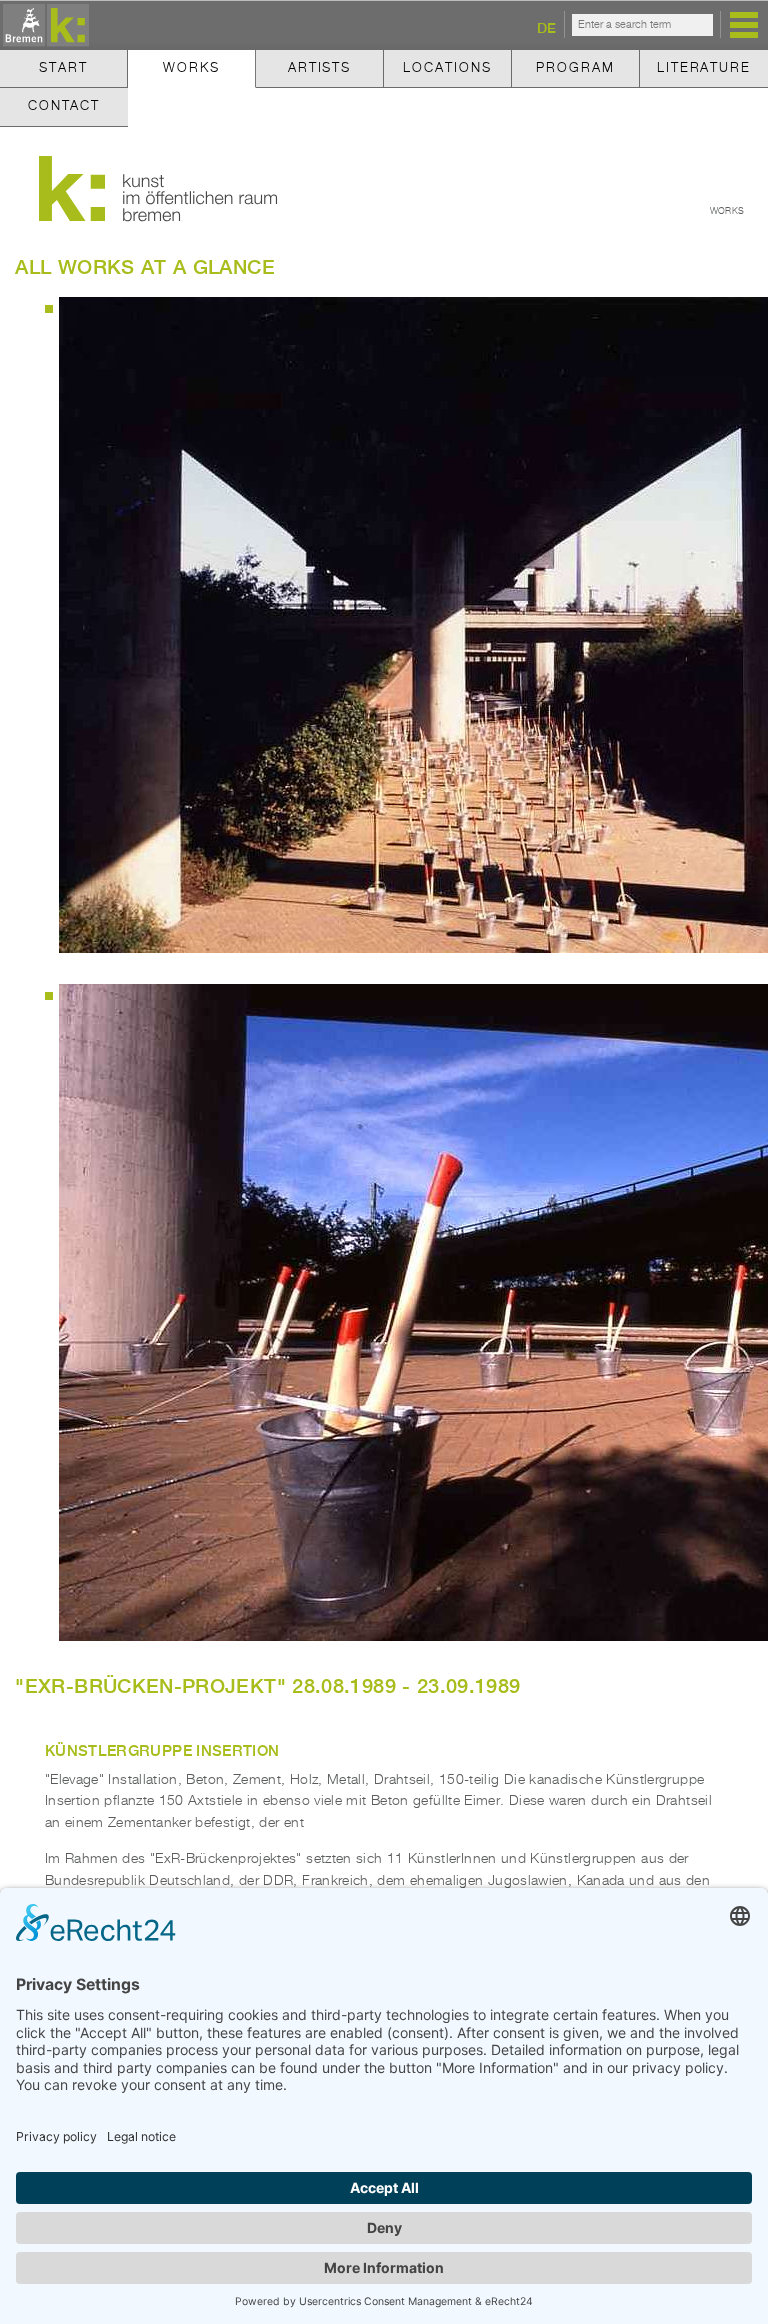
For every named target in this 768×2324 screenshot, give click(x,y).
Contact (64, 106)
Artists (319, 68)
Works (191, 68)
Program (575, 68)
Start (63, 68)
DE (546, 27)
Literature (704, 68)
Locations (447, 68)
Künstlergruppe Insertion (162, 1750)
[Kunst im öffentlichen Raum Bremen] (43, 26)
